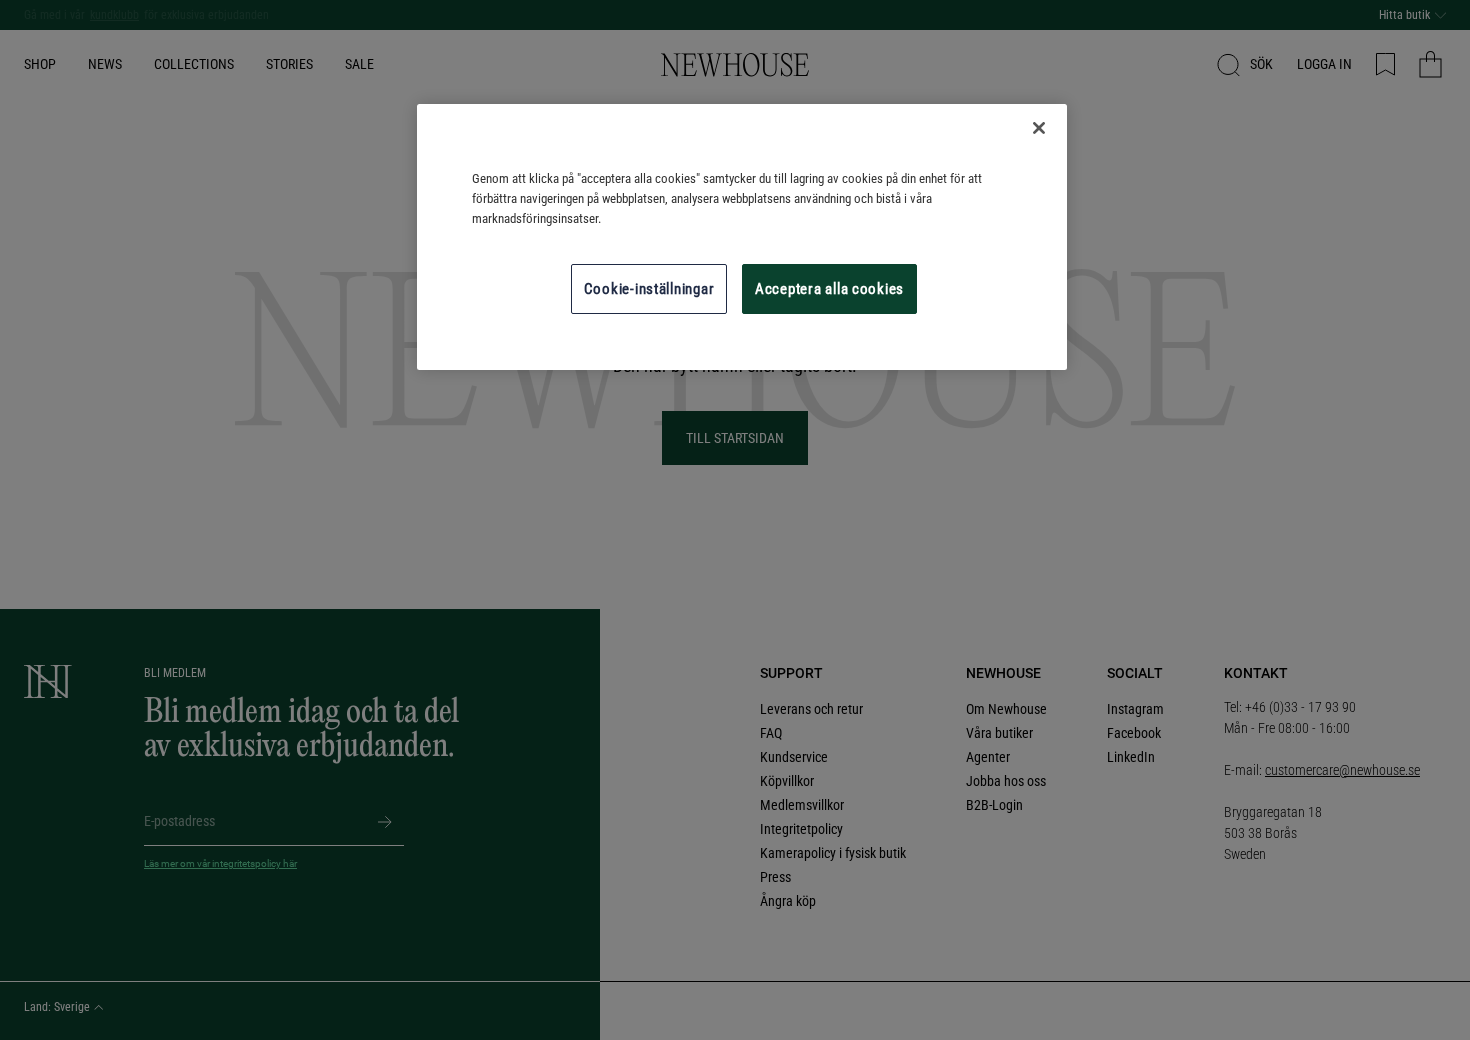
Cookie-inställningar (649, 289)
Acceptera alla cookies (829, 289)
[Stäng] (1039, 128)
